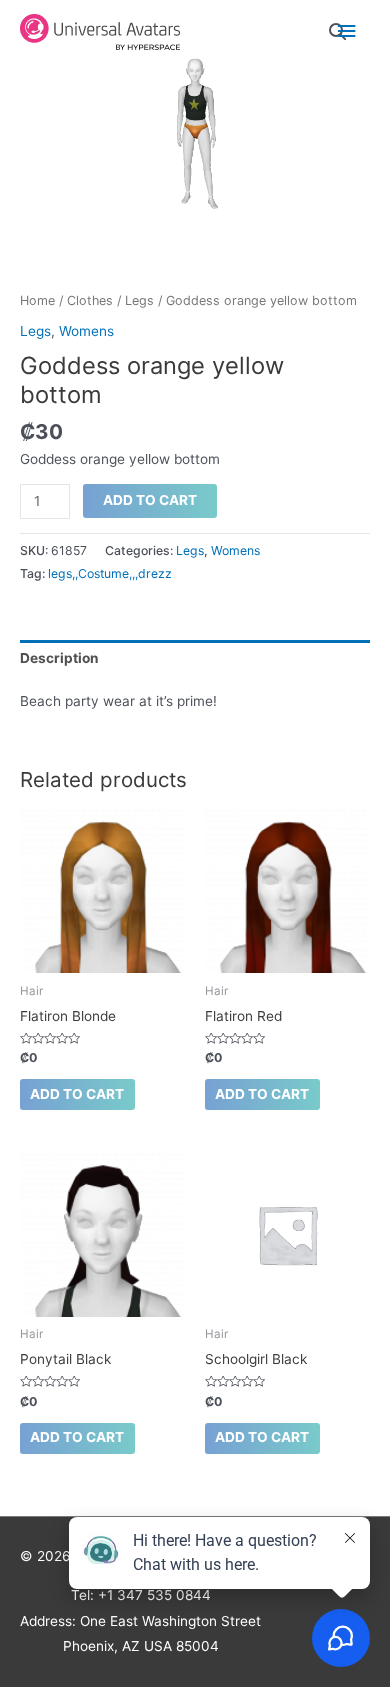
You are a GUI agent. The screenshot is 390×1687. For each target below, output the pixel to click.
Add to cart (150, 500)
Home (37, 300)
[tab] (195, 658)
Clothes (90, 300)
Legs (139, 300)
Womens (86, 331)
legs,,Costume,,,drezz (110, 573)
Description (59, 658)
